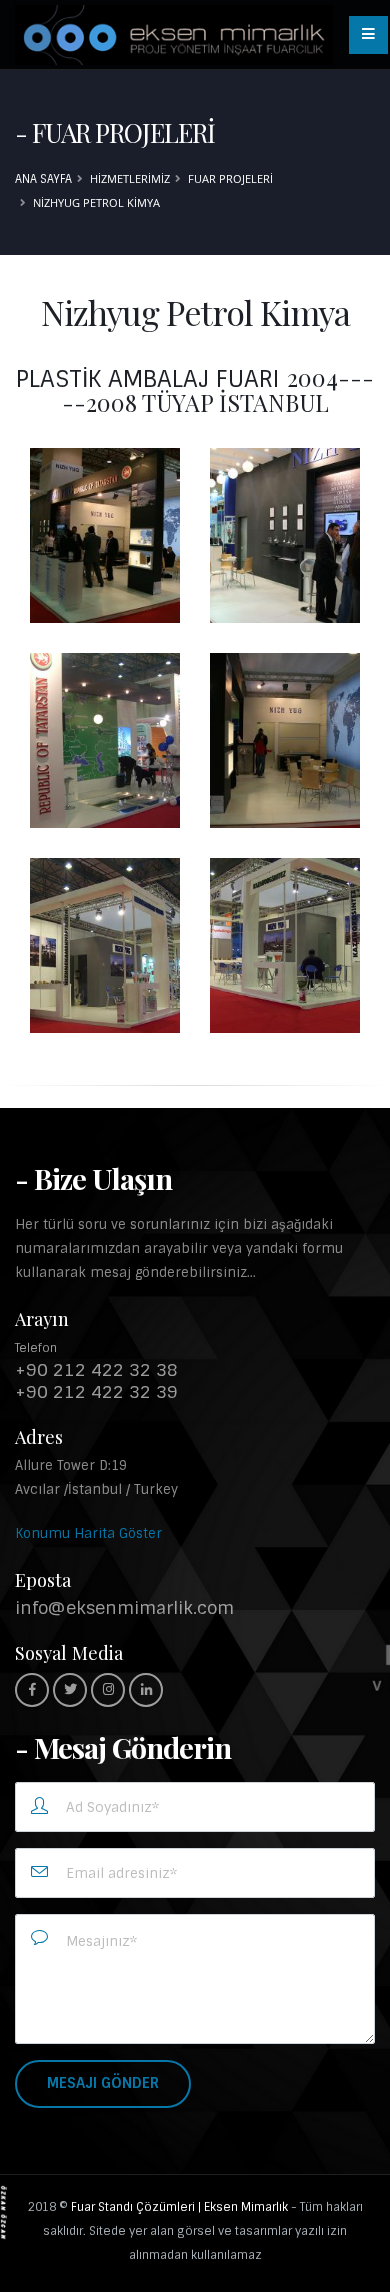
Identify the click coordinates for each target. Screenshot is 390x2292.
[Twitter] (70, 1690)
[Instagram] (108, 1690)
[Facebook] (32, 1690)
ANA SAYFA (43, 179)
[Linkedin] (146, 1690)
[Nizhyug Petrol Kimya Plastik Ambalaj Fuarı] (105, 535)
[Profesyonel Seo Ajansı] (4, 2211)
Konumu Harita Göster (88, 1533)
